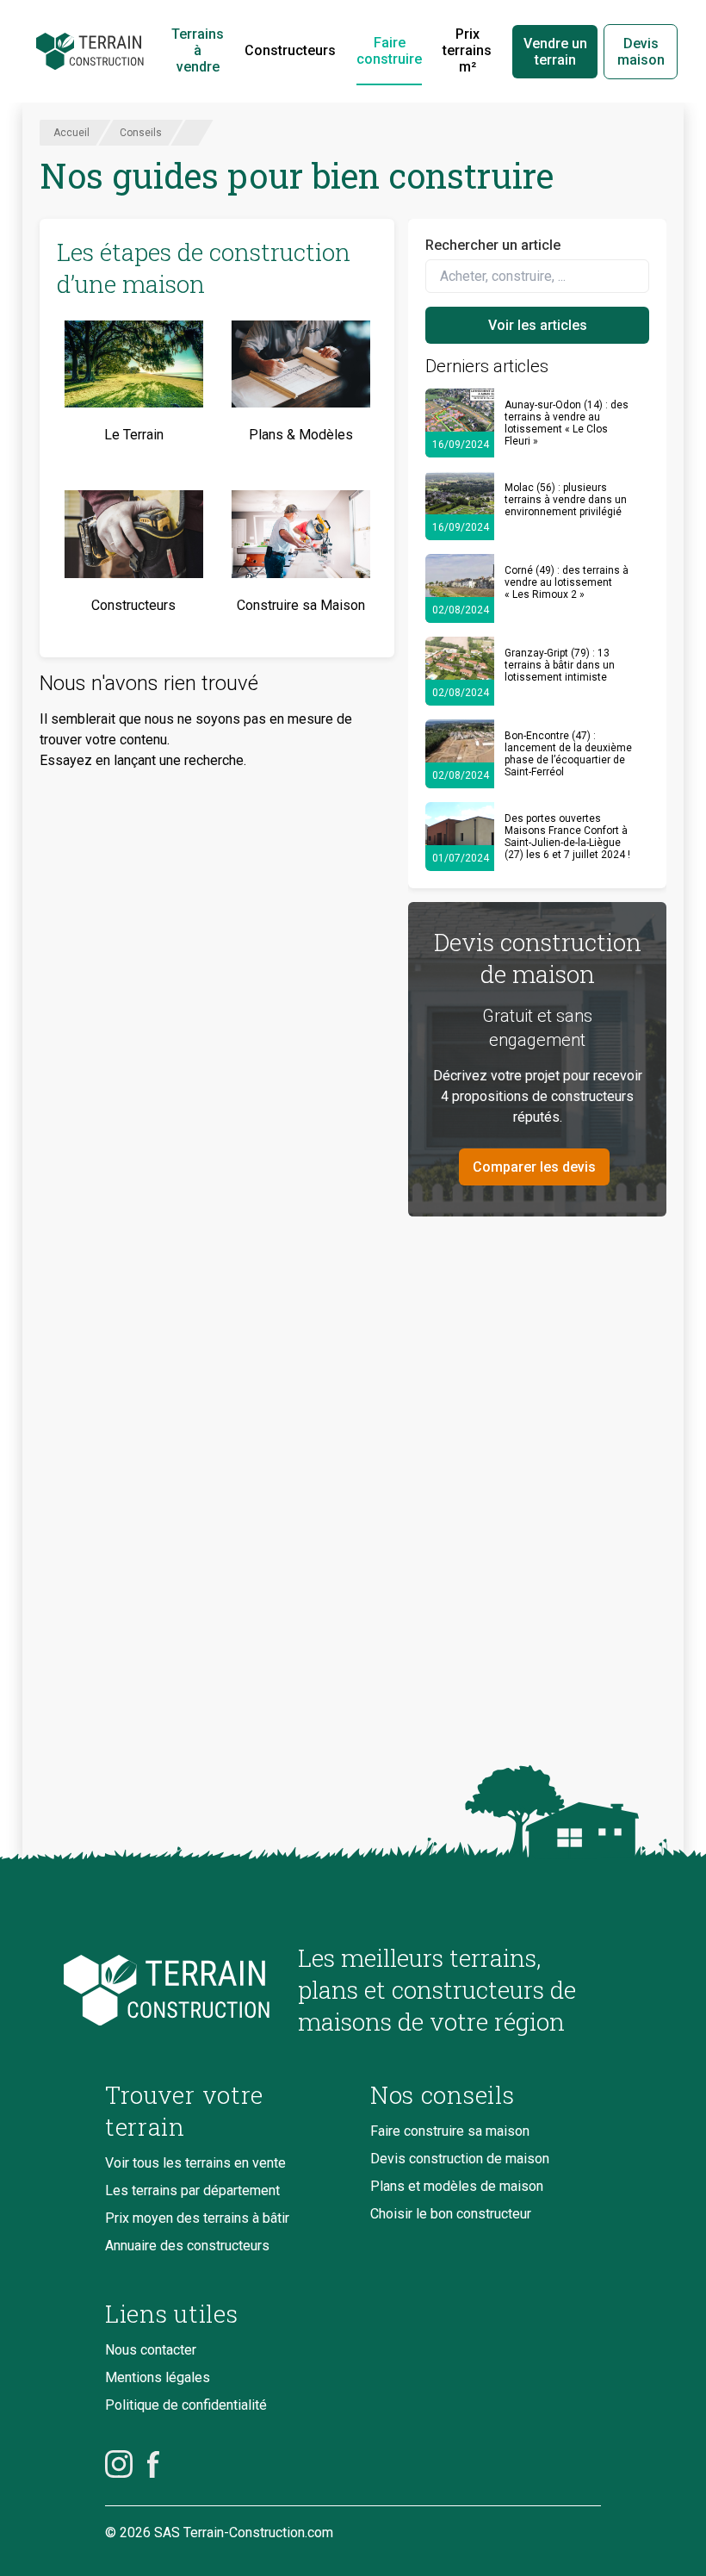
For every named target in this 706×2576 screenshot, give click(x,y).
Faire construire (389, 51)
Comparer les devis (534, 1167)
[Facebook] (153, 2464)
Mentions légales (158, 2377)
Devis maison (641, 52)
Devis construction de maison (460, 2159)
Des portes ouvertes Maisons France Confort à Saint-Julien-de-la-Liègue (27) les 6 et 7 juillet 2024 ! (567, 837)
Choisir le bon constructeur (451, 2214)
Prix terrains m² (467, 50)
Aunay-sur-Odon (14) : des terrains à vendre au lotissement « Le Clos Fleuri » (567, 423)
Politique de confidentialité (186, 2405)
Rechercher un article (493, 245)
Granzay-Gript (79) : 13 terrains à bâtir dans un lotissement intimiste (560, 665)
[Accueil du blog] (188, 1991)
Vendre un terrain (555, 52)
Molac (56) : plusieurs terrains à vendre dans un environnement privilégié (566, 500)
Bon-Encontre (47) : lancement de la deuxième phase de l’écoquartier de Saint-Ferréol (568, 754)
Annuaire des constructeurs (187, 2246)
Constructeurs (290, 50)
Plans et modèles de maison (457, 2186)
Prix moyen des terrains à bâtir (197, 2218)
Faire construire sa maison (450, 2131)
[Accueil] (90, 52)
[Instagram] (119, 2464)
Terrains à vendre (198, 50)
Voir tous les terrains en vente (195, 2163)
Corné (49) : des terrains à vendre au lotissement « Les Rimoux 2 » (567, 582)
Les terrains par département (192, 2190)
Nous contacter (151, 2350)
